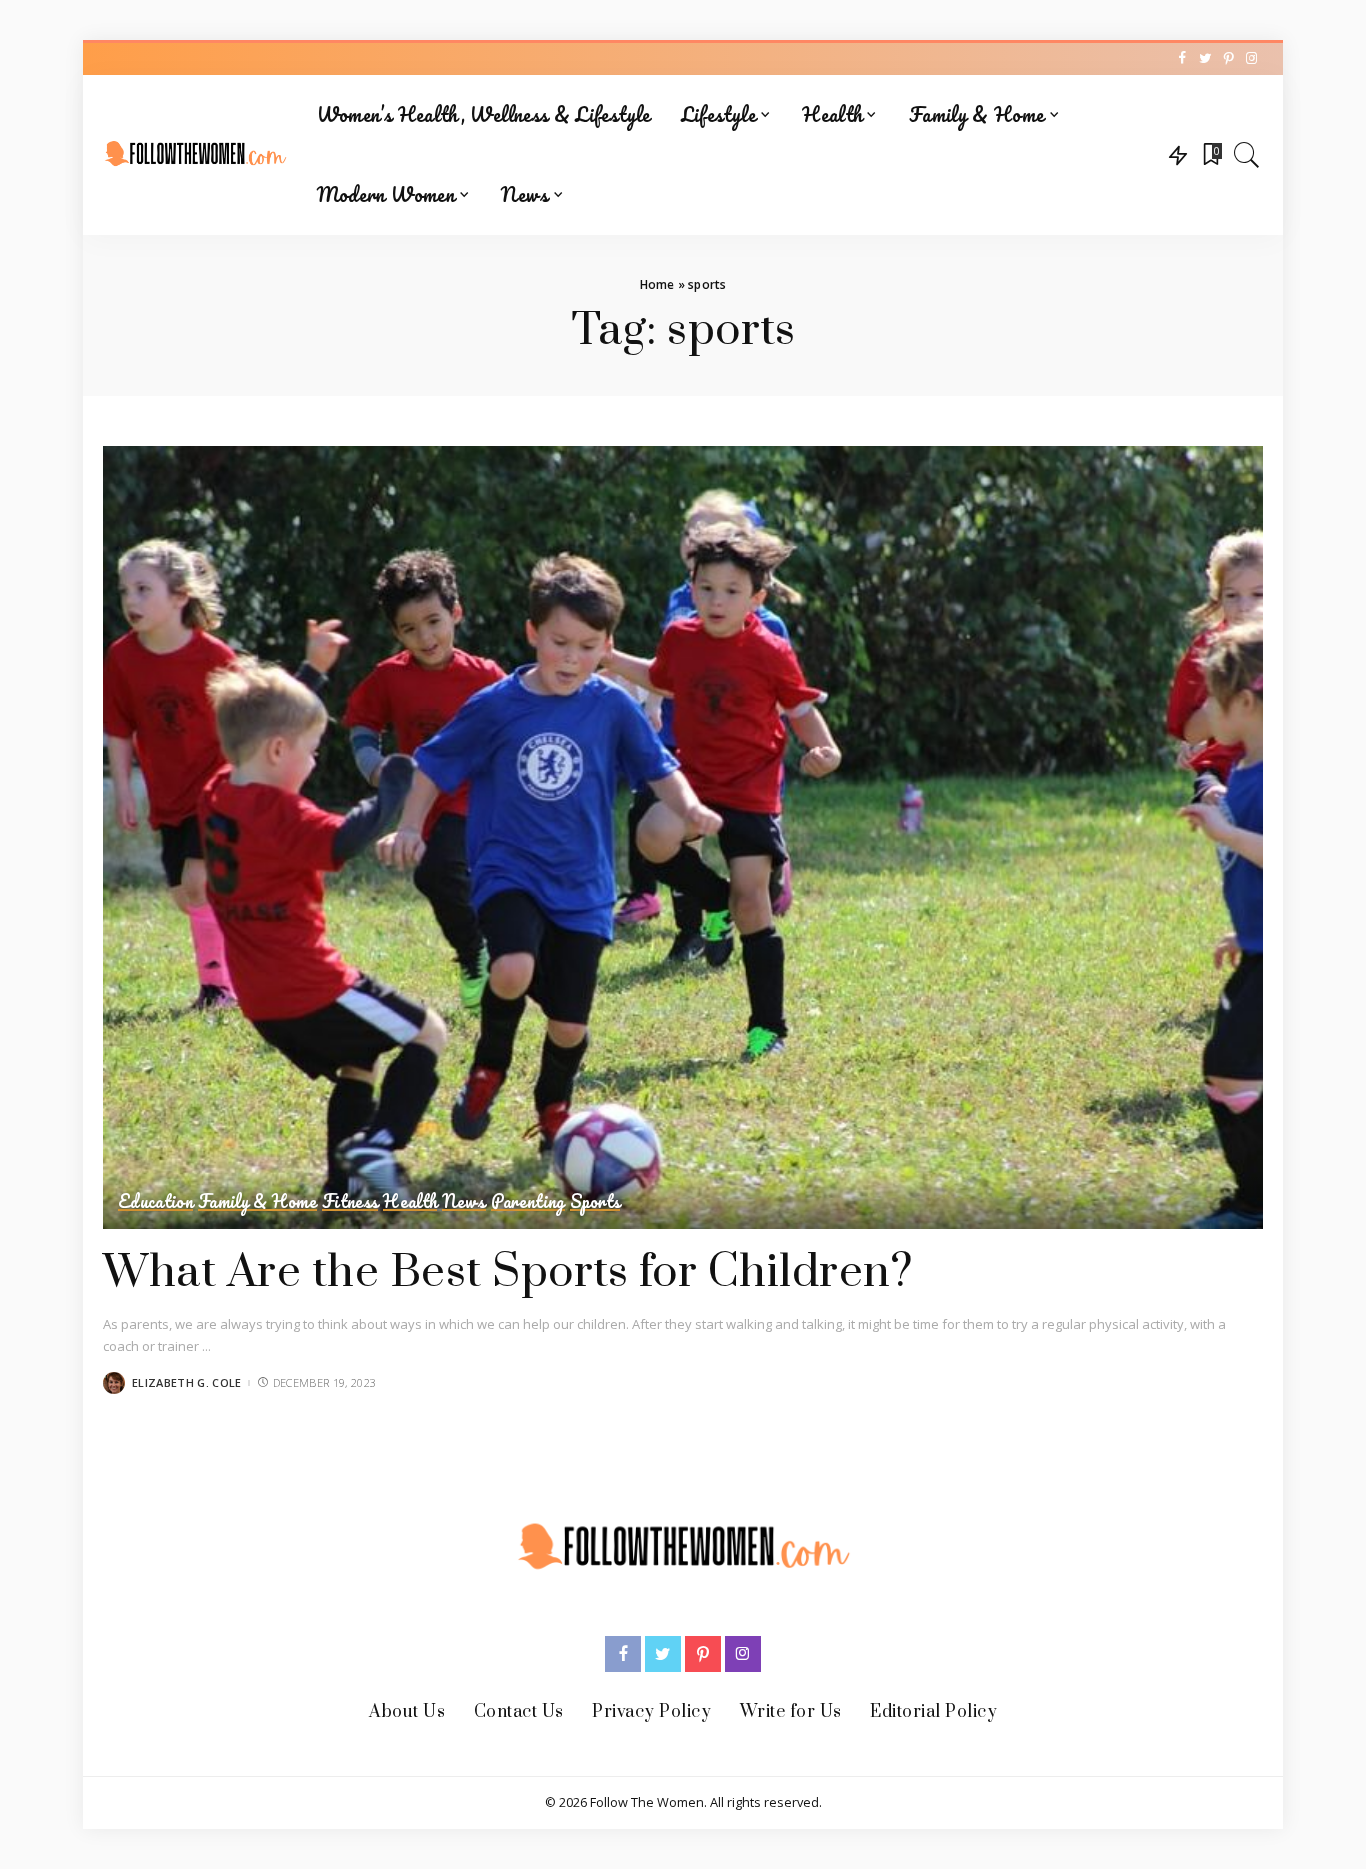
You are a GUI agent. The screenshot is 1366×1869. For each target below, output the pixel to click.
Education (155, 1202)
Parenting (528, 1202)
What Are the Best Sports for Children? (507, 1272)
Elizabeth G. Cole (186, 1382)
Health (410, 1202)
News (463, 1202)
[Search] (1247, 155)
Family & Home (257, 1202)
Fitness (350, 1202)
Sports (595, 1202)
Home (657, 284)
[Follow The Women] (195, 155)
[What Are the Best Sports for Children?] (683, 838)
